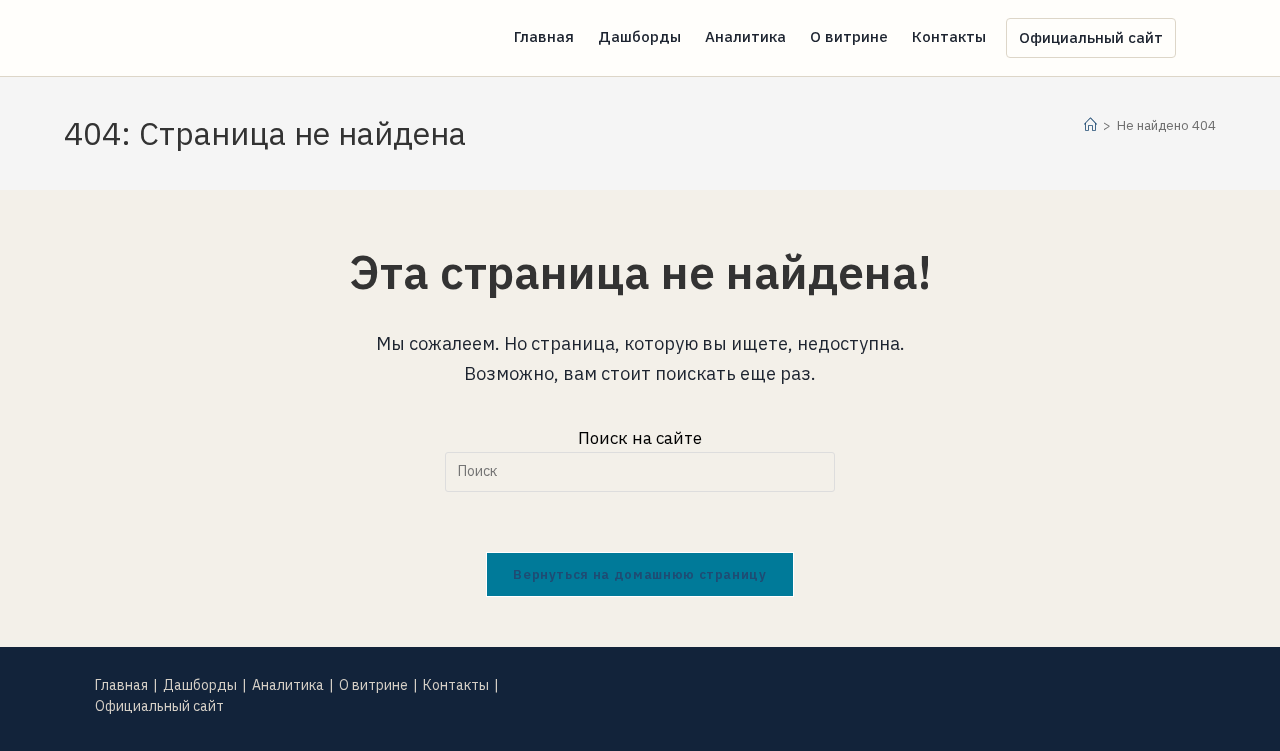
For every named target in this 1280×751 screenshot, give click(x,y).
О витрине (373, 685)
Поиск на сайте (640, 438)
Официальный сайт (159, 706)
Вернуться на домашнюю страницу (640, 574)
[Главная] (1090, 125)
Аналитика (288, 685)
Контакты (456, 685)
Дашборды (200, 685)
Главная (121, 685)
